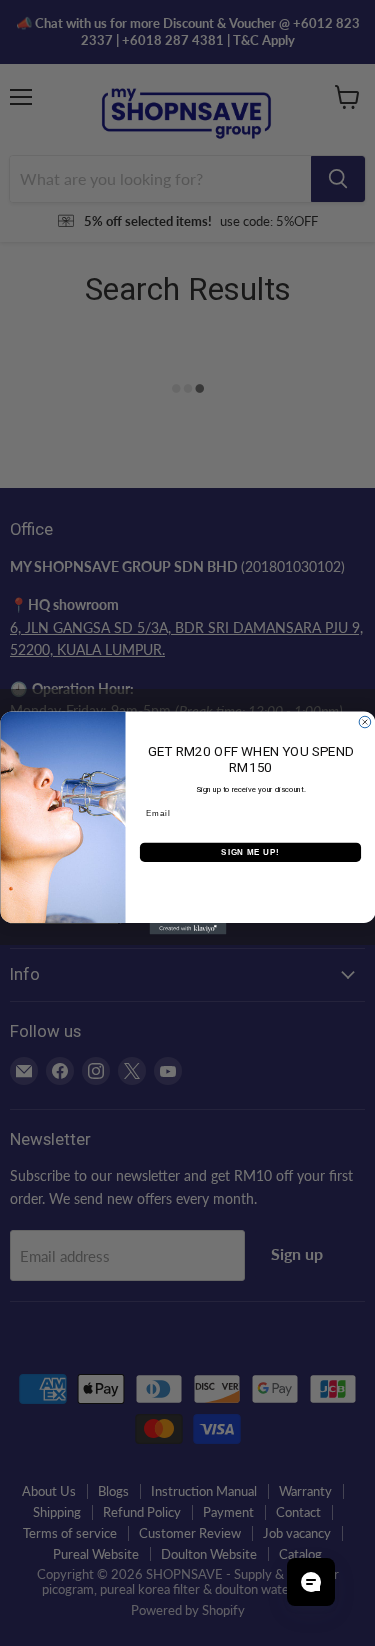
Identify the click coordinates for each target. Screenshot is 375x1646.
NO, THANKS (250, 881)
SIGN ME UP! (250, 852)
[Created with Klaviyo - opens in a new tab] (187, 929)
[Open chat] (311, 1582)
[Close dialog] (365, 722)
